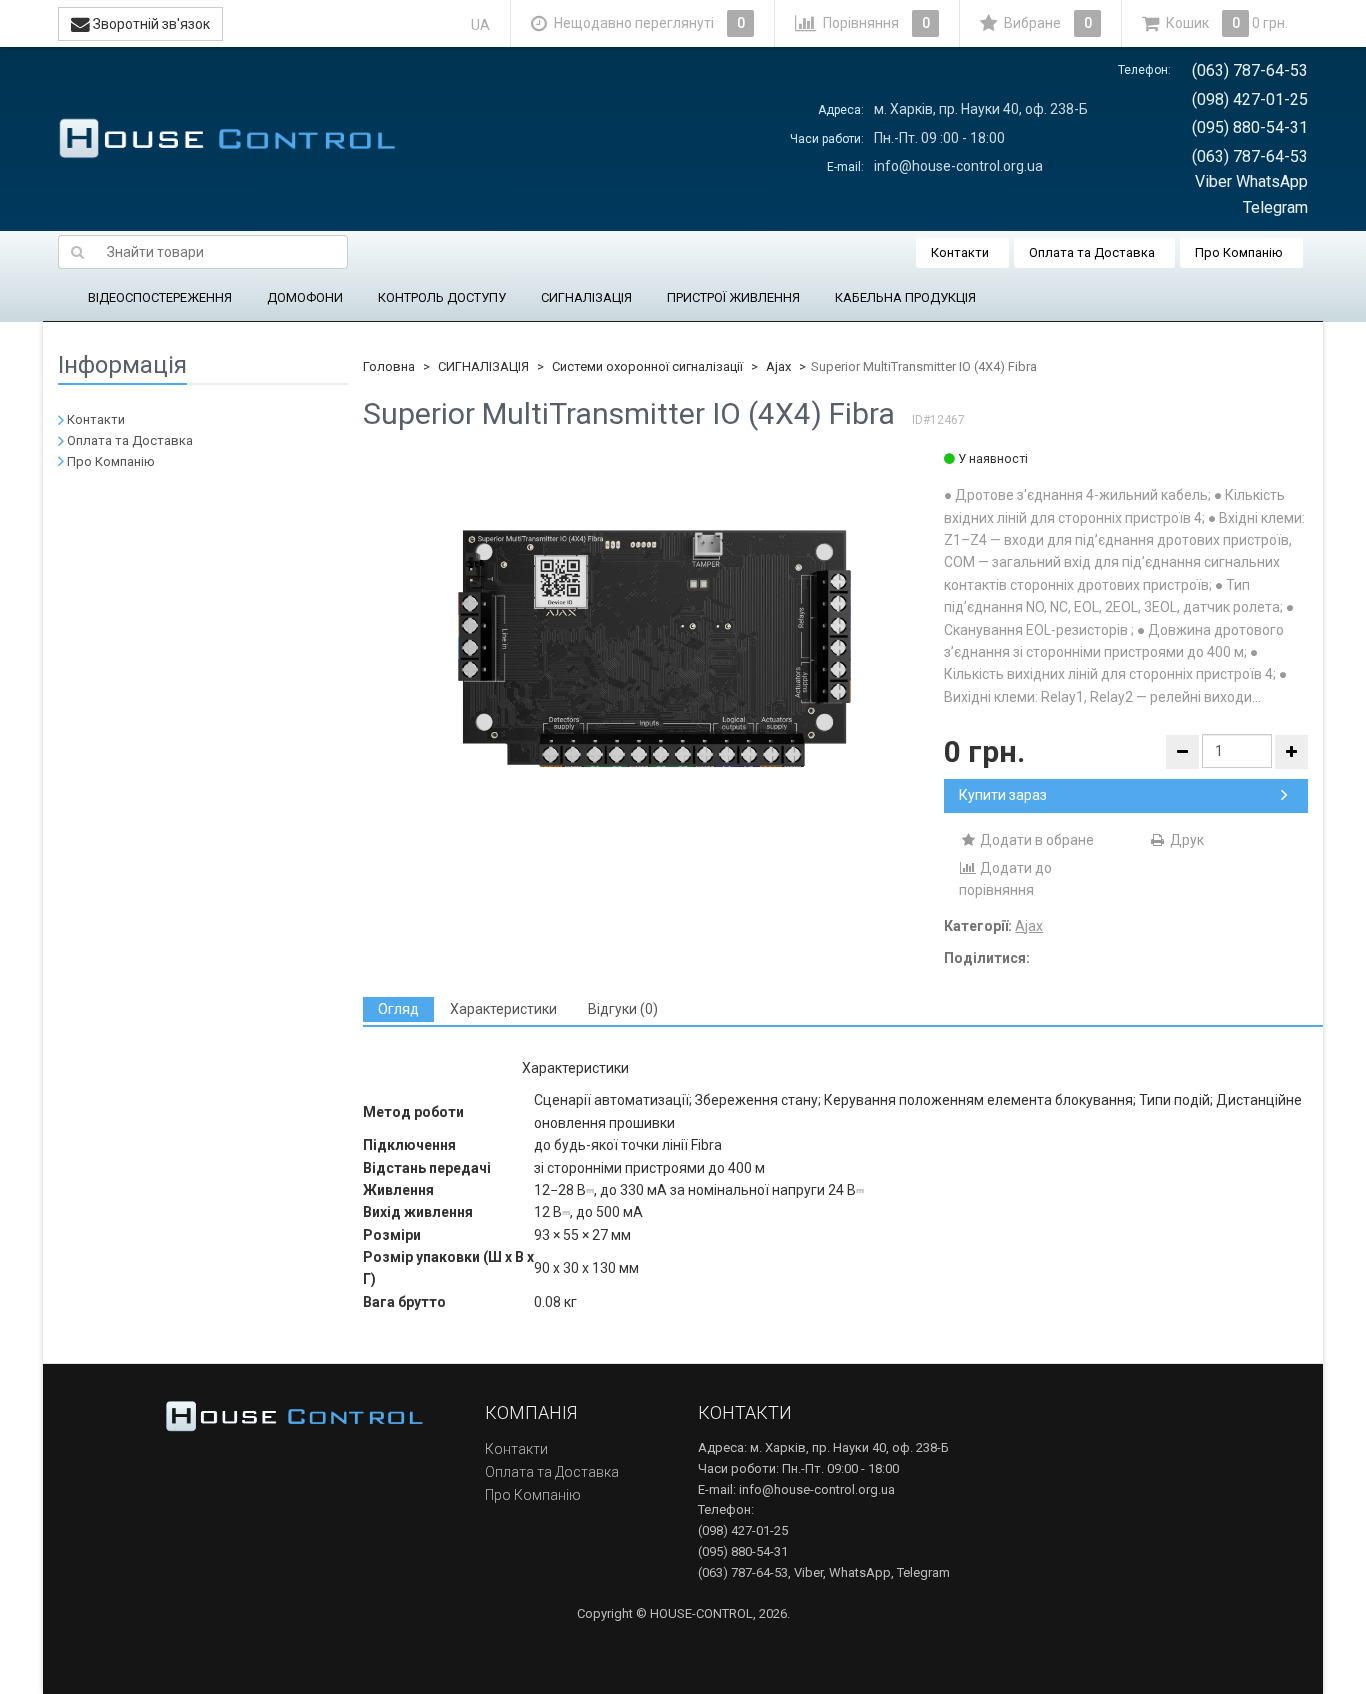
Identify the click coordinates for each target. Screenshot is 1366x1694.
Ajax (778, 366)
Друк (1185, 840)
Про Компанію (1239, 252)
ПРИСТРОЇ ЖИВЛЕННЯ (733, 297)
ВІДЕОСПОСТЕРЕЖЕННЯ (160, 297)
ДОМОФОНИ (305, 297)
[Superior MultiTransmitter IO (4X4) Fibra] (654, 649)
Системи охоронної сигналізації (647, 366)
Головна (389, 366)
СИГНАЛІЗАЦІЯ (586, 297)
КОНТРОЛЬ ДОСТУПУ (442, 297)
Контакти (960, 252)
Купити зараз (1003, 795)
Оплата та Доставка (1092, 252)
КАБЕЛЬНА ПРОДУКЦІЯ (905, 297)
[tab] (398, 1009)
